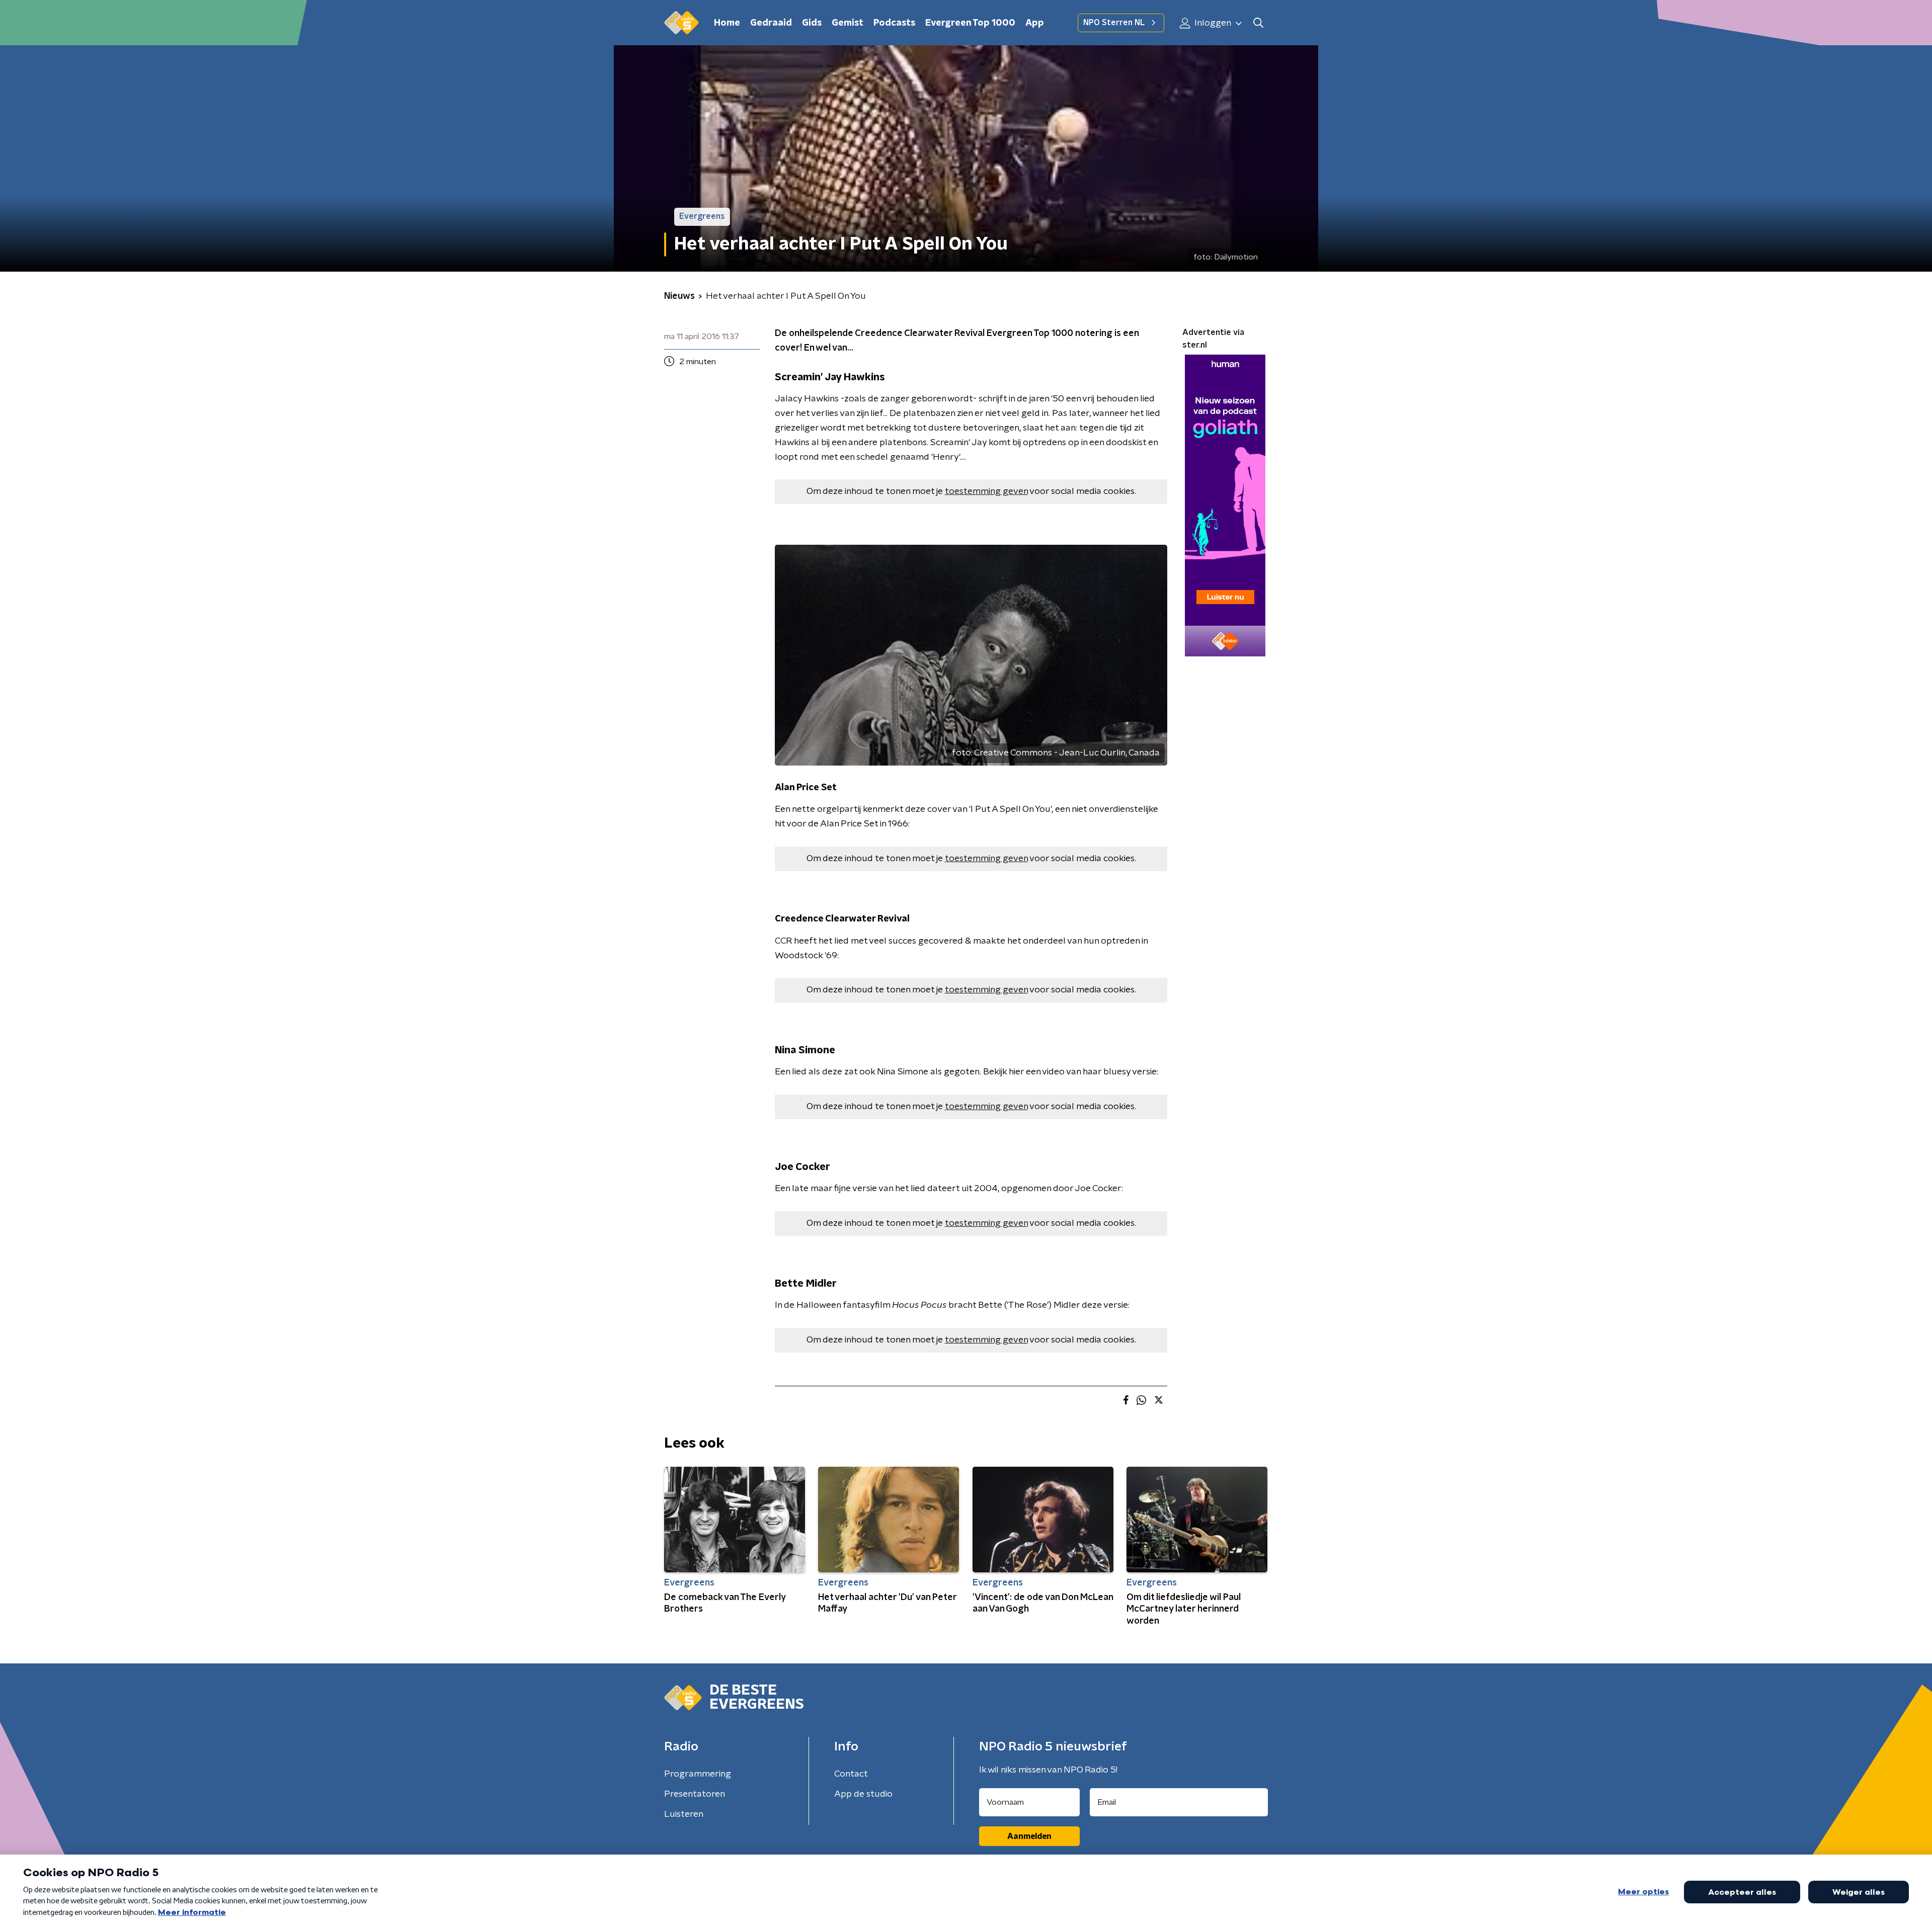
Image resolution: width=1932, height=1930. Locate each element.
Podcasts (894, 23)
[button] (1258, 23)
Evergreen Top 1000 (970, 23)
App (1035, 23)
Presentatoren (695, 1794)
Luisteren (684, 1814)
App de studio (863, 1794)
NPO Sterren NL (1114, 23)
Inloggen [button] (1212, 23)
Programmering (698, 1774)
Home (727, 23)
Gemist (848, 23)
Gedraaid (771, 23)
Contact (851, 1774)
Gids (812, 23)
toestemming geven (986, 491)
